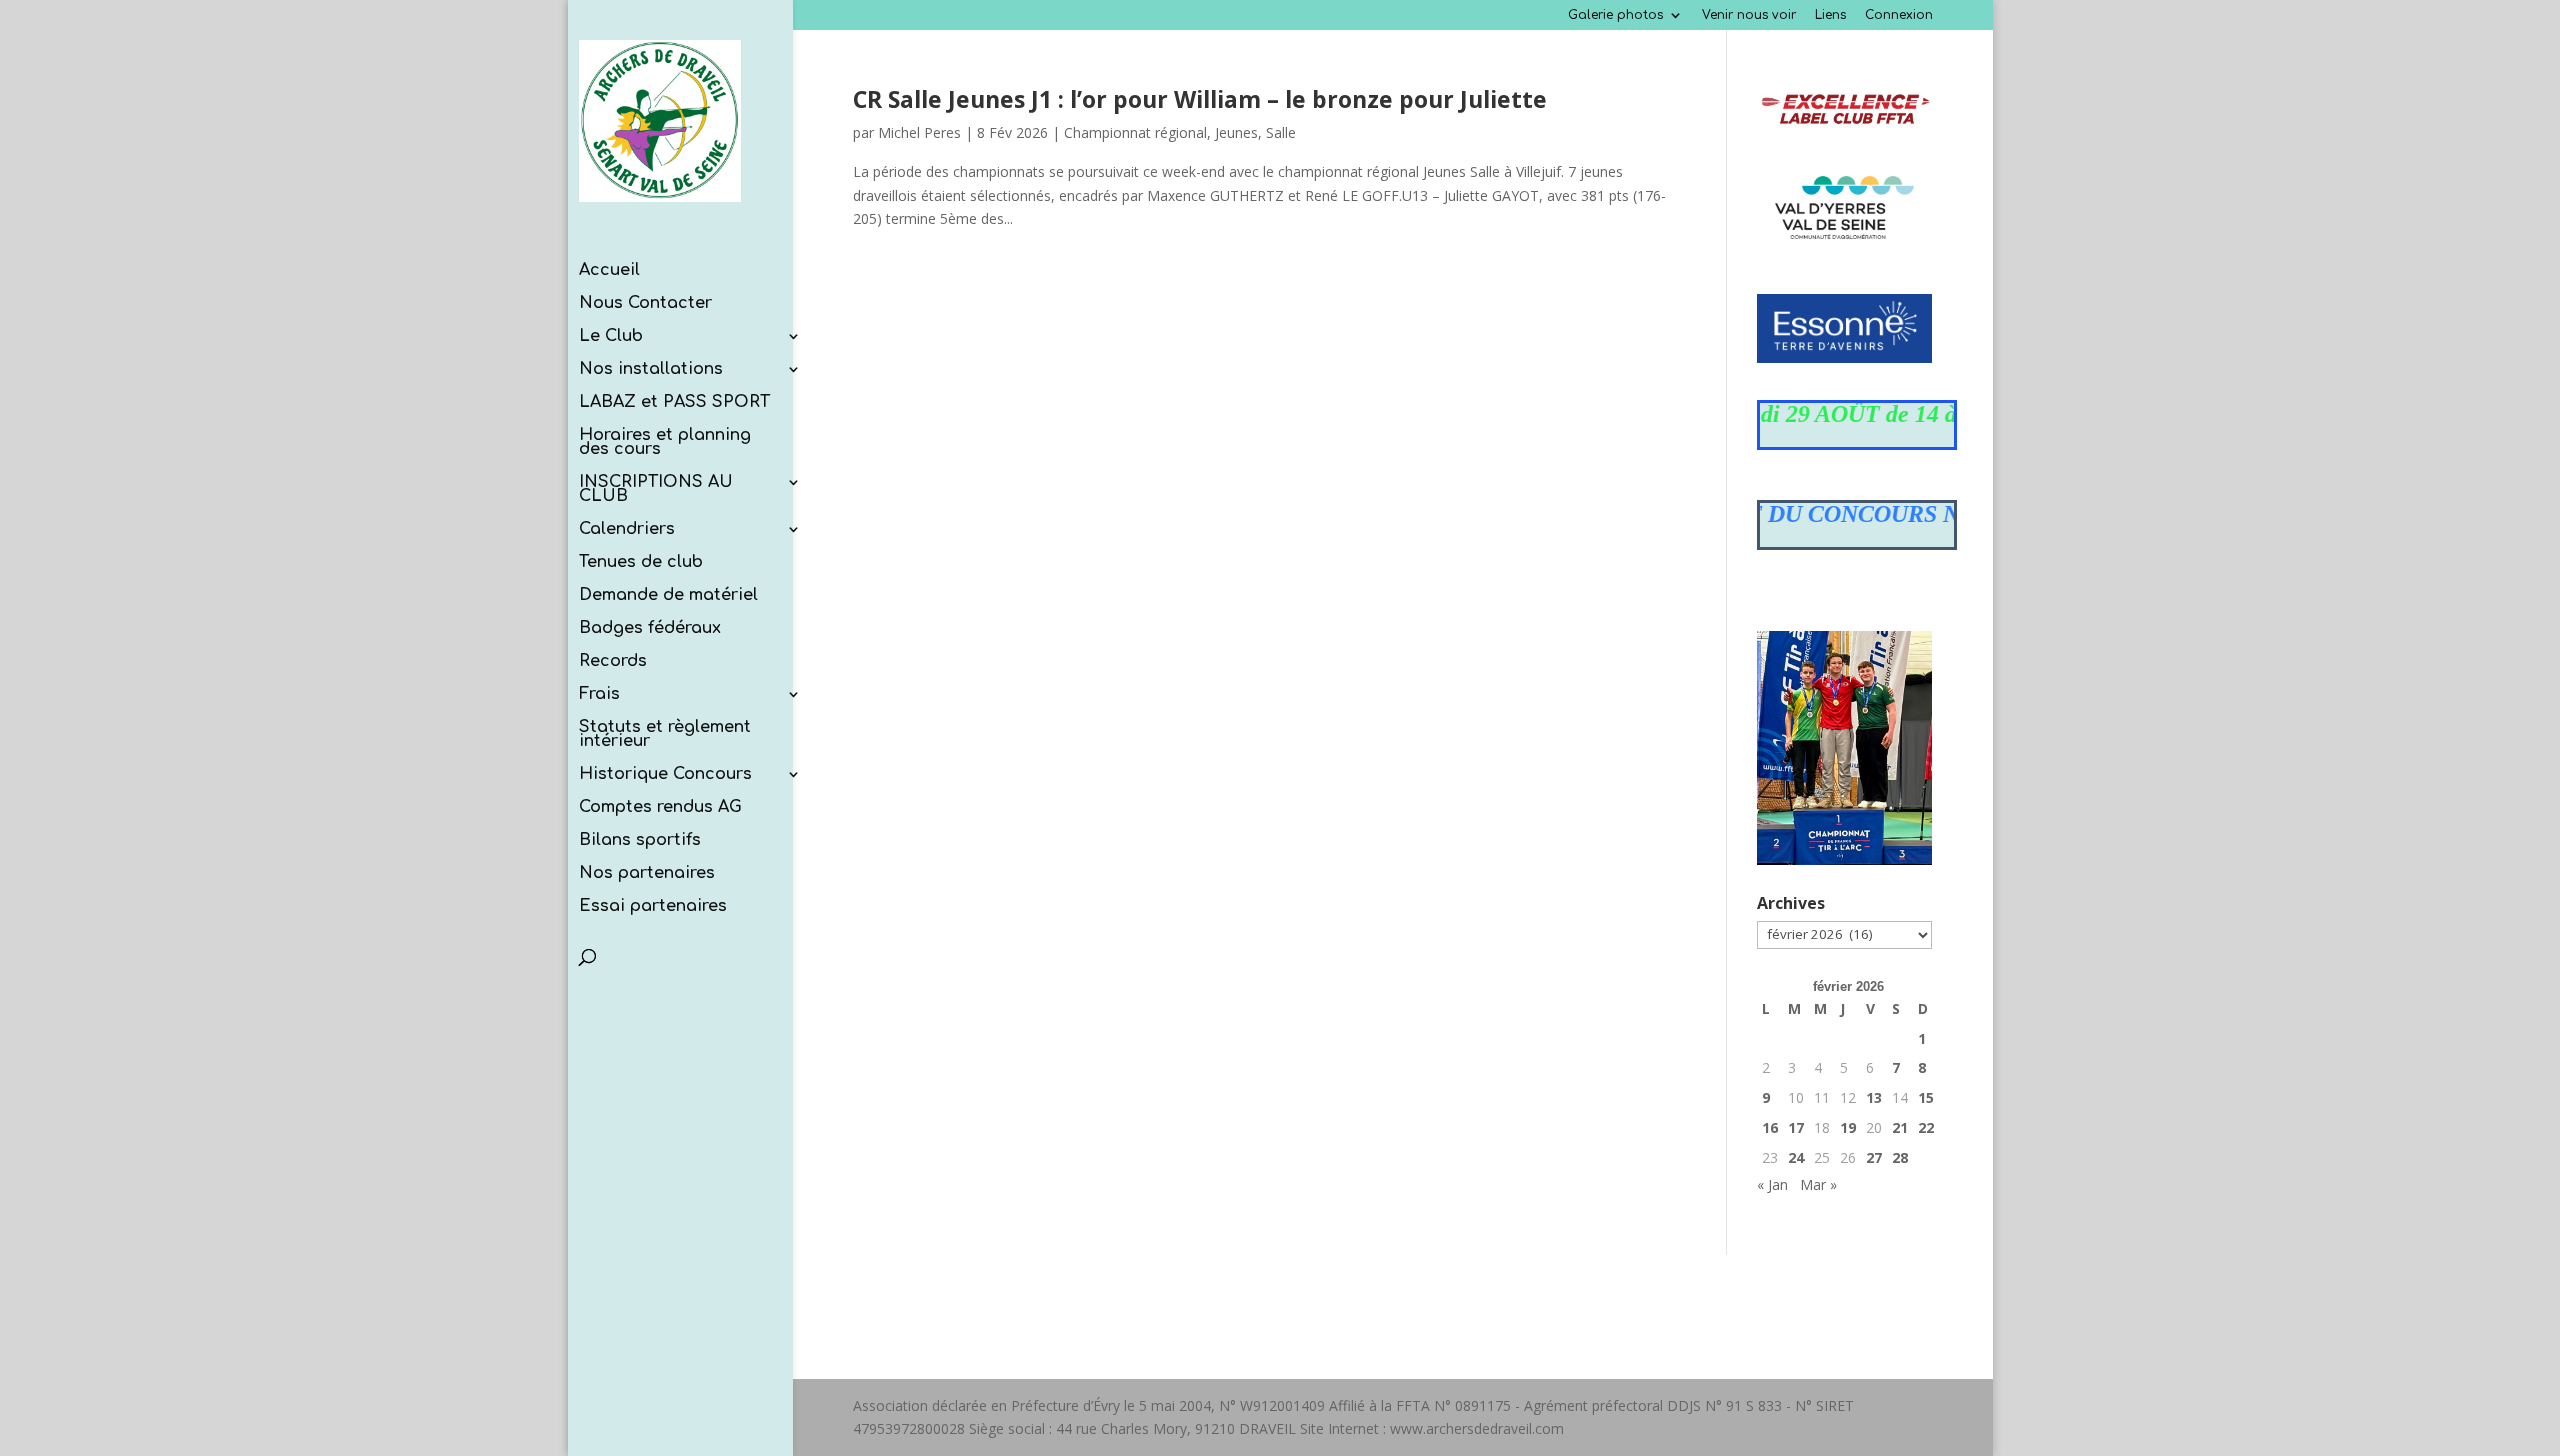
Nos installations (651, 370)
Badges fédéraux (650, 629)
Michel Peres (919, 132)
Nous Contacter (645, 304)
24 (1796, 1157)
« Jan (1772, 1184)
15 (1926, 1097)
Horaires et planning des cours (665, 443)
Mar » (1818, 1184)
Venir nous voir (1749, 15)
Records (613, 662)
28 (1900, 1157)
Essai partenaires (653, 907)
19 (1848, 1127)
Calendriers (627, 530)
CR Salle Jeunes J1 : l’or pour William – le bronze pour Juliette (1200, 99)
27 (1874, 1157)
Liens (1830, 15)
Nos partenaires (647, 874)
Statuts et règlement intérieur (665, 735)
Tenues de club (641, 563)
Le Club (611, 337)
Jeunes (1236, 132)
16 (1770, 1127)
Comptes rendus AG (660, 808)
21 (1900, 1127)
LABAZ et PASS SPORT (674, 403)
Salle (1281, 132)
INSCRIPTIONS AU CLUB (656, 490)
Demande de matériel (668, 596)
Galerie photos (1615, 15)
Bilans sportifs (640, 841)
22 (1926, 1127)
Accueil (609, 271)
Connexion (1899, 15)
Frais (599, 695)
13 (1874, 1097)
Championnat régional (1135, 132)
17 (1796, 1127)
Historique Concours (665, 775)
